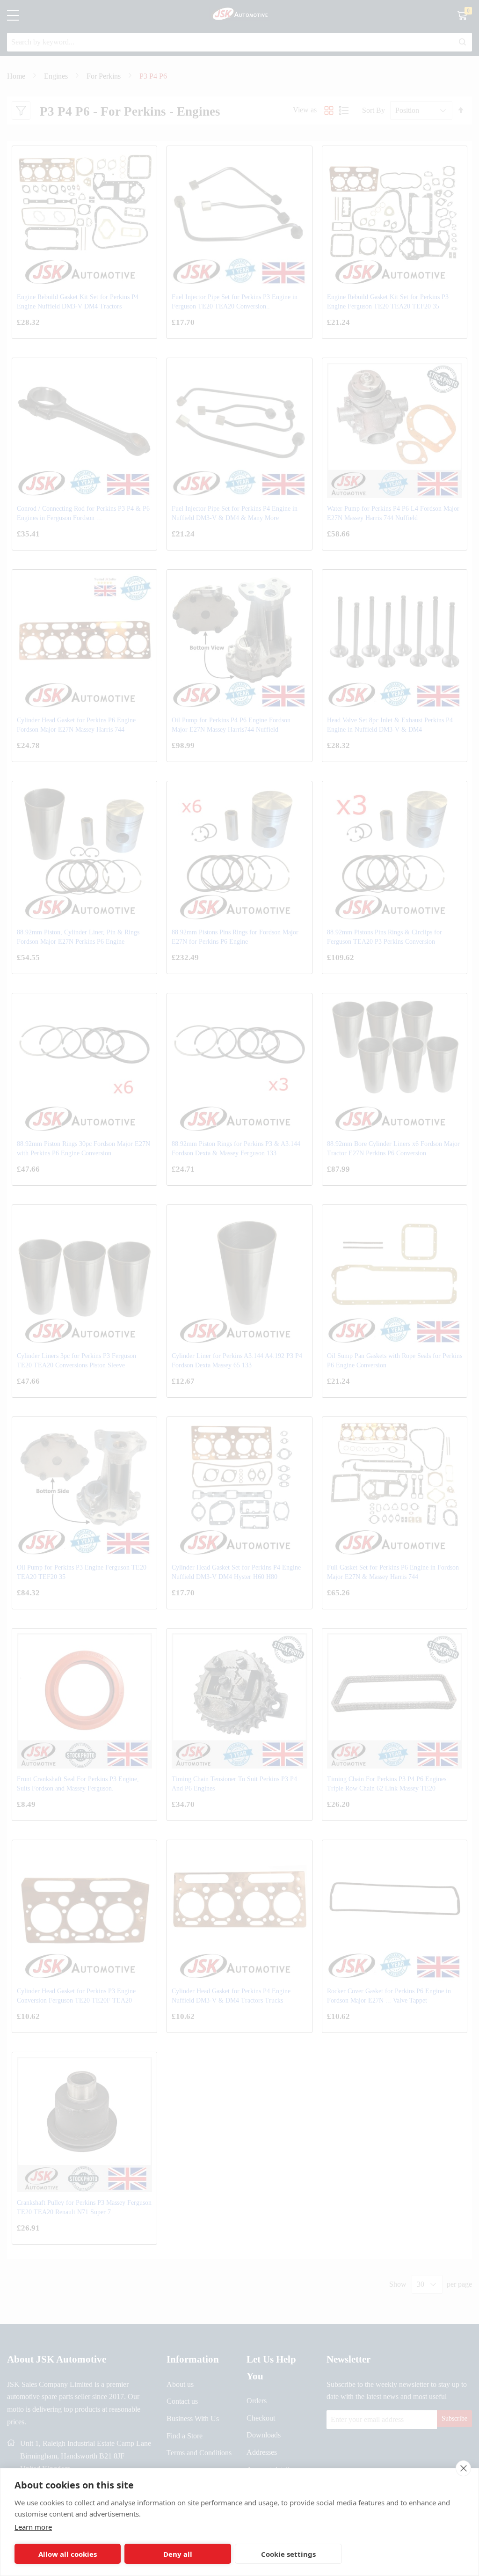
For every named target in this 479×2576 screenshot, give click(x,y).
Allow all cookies (68, 2554)
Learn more (33, 2527)
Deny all (178, 2554)
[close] (463, 2468)
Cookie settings (288, 2554)
